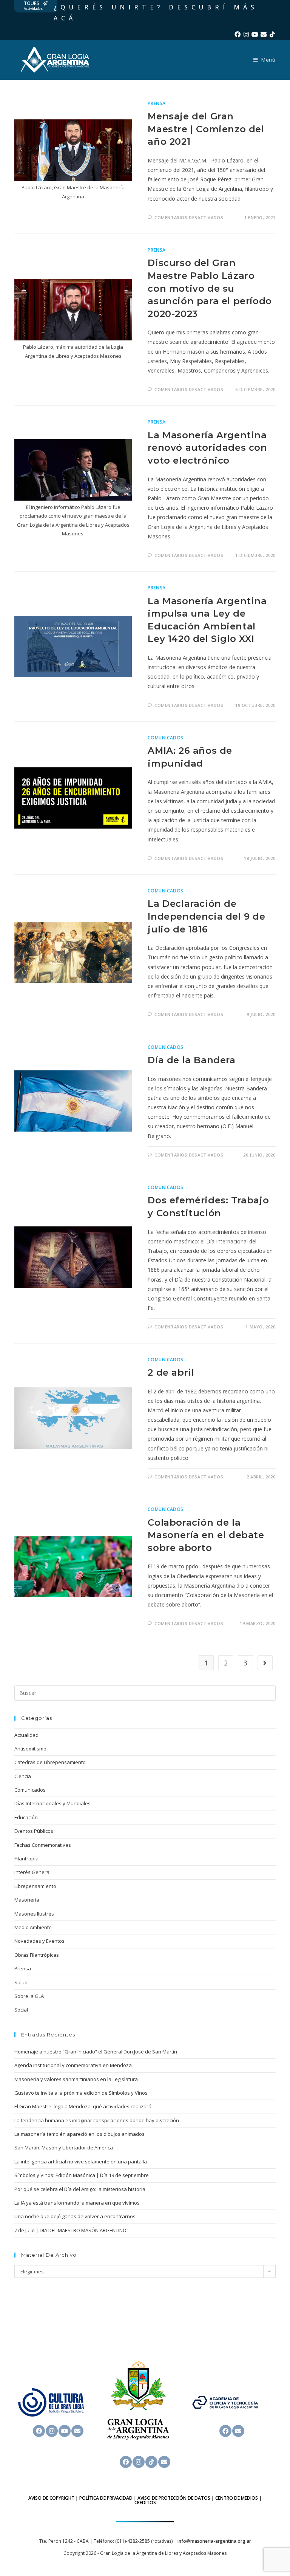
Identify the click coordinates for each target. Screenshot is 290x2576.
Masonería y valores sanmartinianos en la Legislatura (76, 2079)
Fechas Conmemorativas (43, 1845)
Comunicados (166, 738)
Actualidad (26, 1735)
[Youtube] (255, 34)
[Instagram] (246, 34)
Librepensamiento (35, 1886)
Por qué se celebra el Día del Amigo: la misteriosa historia (80, 2189)
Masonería (27, 1900)
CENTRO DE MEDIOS (237, 2498)
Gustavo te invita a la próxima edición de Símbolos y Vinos (81, 2093)
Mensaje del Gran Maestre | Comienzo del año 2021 (206, 129)
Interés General (32, 1872)
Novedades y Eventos (39, 1941)
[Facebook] (238, 34)
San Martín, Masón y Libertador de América (64, 2148)
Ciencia (23, 1776)
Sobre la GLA (29, 1996)
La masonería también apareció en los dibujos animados (79, 2134)
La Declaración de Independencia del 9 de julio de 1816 (206, 916)
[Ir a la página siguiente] (265, 1663)
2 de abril (171, 1372)
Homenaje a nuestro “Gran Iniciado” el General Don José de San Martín (96, 2052)
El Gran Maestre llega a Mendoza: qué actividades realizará (83, 2106)
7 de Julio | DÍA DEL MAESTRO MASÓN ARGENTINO (70, 2230)
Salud (21, 1982)
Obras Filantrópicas (37, 1955)
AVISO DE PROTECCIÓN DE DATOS (174, 2498)
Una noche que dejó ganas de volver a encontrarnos (75, 2216)
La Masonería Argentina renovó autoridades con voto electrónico (207, 448)
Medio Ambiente (33, 1927)
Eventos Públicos (34, 1831)
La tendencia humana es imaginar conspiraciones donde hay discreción (97, 2120)
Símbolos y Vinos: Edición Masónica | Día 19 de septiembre (82, 2175)
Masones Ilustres (34, 1914)
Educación (26, 1817)
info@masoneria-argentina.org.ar (214, 2541)
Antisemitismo (30, 1749)
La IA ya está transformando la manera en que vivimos (77, 2203)
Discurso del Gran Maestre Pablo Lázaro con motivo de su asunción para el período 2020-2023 (210, 288)
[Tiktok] (272, 34)
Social (21, 2010)
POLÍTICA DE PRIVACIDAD (106, 2498)
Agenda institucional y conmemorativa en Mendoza (73, 2065)
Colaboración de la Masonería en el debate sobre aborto (206, 1535)
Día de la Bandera (191, 1060)
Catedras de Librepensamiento (50, 1762)
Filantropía (26, 1859)
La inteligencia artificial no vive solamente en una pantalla (81, 2162)
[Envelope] (264, 34)
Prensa (157, 103)
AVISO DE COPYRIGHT (51, 2498)
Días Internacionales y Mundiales (52, 1803)
